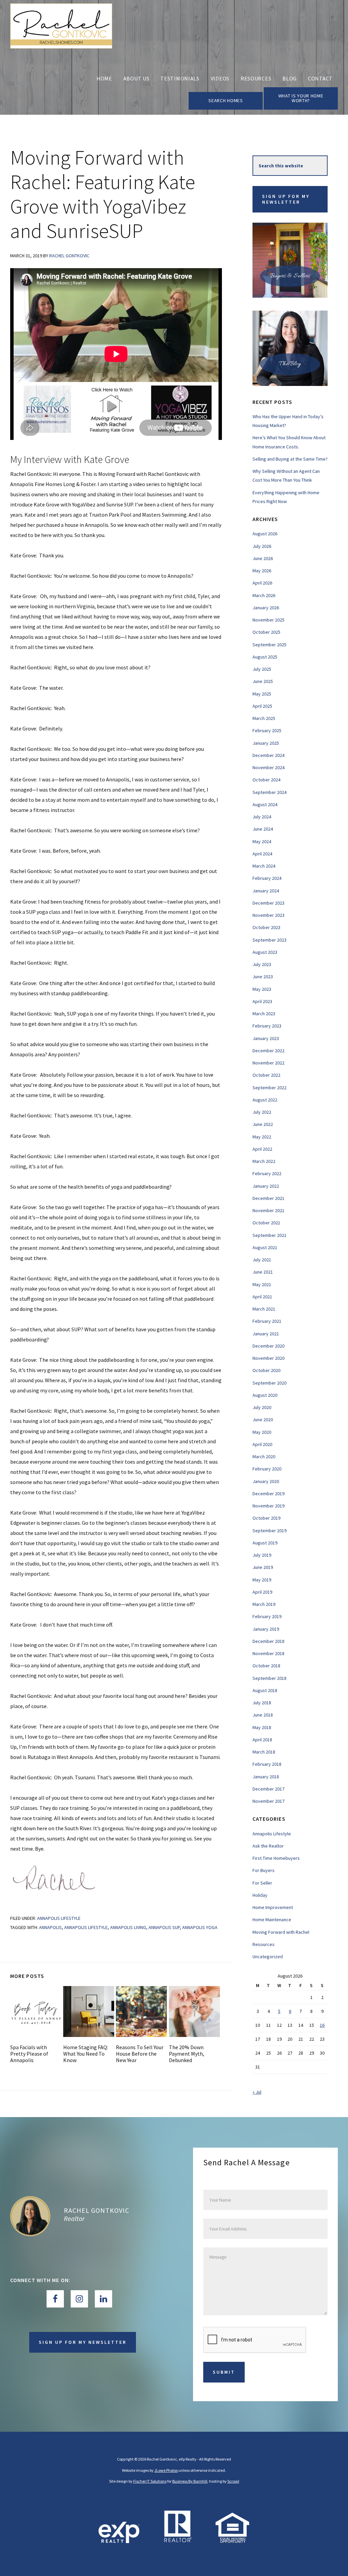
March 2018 (264, 1752)
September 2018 (269, 1678)
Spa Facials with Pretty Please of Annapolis (29, 2054)
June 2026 (263, 558)
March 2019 (264, 1604)
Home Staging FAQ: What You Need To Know (86, 2054)
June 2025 (263, 681)
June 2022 (263, 1124)
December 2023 (268, 903)
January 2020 (266, 1481)
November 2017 (268, 1801)
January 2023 (266, 1038)
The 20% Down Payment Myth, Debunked (187, 2054)
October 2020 (266, 1370)
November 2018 (268, 1653)
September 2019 (269, 1531)
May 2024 (262, 841)
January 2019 (266, 1629)
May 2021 (262, 1284)
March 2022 (264, 1161)
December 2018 (268, 1641)
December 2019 (268, 1494)
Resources (264, 1944)
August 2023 (265, 952)
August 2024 (265, 804)
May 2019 (262, 1580)
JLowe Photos (166, 2470)
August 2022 (265, 1100)
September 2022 (269, 1088)
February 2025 (267, 730)
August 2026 (265, 534)
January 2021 (266, 1334)
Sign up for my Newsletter (286, 199)
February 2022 (267, 1173)
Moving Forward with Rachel (281, 1932)
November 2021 (268, 1210)
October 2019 (266, 1518)
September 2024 (269, 792)
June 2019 (263, 1567)
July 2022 (262, 1112)
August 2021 (265, 1247)
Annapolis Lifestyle (59, 1918)
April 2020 (262, 1444)
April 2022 (262, 1149)
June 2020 (263, 1420)
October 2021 (266, 1223)
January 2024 (266, 891)
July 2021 (262, 1260)
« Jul (257, 2092)
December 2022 (268, 1051)
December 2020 (268, 1346)
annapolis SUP (164, 1927)
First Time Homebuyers (276, 1858)
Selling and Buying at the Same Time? (290, 459)
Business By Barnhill (190, 2481)
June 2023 (263, 977)
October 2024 (266, 780)
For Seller (262, 1883)
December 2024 (268, 755)
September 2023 (269, 940)
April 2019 (262, 1592)
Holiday (260, 1895)
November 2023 (268, 915)
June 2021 (263, 1272)
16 (322, 2025)
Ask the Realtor (268, 1846)
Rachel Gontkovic (97, 2210)
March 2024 (264, 866)
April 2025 (262, 706)
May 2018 (262, 1727)
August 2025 (265, 657)
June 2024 (263, 829)
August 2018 (265, 1690)
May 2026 (262, 571)
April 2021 (262, 1297)
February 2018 (267, 1764)
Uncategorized (268, 1957)
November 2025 (268, 620)
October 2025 (266, 632)
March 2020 (264, 1457)
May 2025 (262, 694)
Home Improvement (273, 1907)
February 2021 (267, 1321)
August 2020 (265, 1395)
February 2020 (267, 1469)
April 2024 (262, 854)
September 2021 (269, 1235)
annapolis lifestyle (86, 1927)
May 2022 (262, 1137)
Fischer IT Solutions (150, 2481)
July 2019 (262, 1555)
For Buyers (264, 1870)
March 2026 (264, 595)
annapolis (50, 1927)
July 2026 (262, 546)
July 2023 (262, 964)
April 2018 (262, 1740)
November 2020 (268, 1358)
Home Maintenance (272, 1920)
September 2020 (269, 1383)
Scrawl (233, 2481)
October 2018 (266, 1666)
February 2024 (267, 878)
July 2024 (262, 817)
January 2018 (266, 1777)
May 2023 (262, 989)
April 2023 (262, 1001)
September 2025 (269, 645)
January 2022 (266, 1186)
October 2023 (266, 927)
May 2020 (262, 1432)
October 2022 (266, 1075)
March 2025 (264, 718)
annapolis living (128, 1927)
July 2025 (262, 669)
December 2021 (268, 1198)
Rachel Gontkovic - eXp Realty (61, 33)
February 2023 (267, 1026)
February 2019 (267, 1616)
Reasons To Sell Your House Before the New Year (140, 2054)
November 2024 (268, 767)
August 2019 (265, 1543)
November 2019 (268, 1506)
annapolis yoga (200, 1927)
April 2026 (262, 583)
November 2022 (268, 1063)
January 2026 (266, 608)
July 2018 (262, 1703)
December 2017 (268, 1789)
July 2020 (262, 1407)
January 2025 (266, 743)
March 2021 (264, 1309)
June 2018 (263, 1715)
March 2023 (264, 1014)
